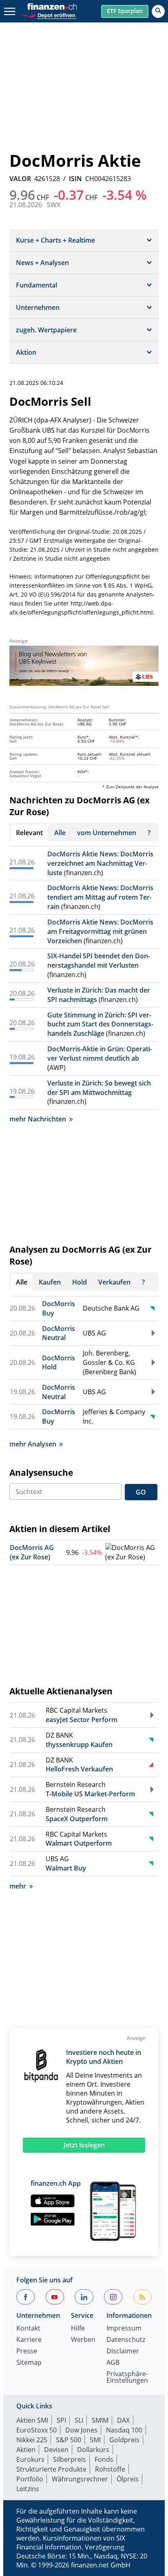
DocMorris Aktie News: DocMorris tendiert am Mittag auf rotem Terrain (100, 897)
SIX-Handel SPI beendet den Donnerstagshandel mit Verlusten (99, 961)
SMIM (100, 2420)
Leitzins (28, 2489)
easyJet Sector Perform (82, 1720)
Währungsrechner (80, 2479)
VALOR (20, 179)
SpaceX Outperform (77, 1819)
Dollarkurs (93, 2450)
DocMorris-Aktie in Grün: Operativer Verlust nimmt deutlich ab (100, 1054)
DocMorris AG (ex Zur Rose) (32, 1552)
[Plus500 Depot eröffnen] (48, 14)
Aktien (26, 2450)
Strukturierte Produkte (51, 2469)
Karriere (29, 2340)
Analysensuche (41, 1473)
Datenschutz (126, 2340)
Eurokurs (30, 2459)
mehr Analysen (33, 1444)
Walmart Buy (66, 1868)
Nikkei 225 (32, 2440)
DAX (123, 2420)
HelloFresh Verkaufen (79, 1769)
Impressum (124, 2329)
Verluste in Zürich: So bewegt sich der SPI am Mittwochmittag (99, 1088)
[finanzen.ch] (52, 7)
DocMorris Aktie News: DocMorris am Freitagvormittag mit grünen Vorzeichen (100, 931)
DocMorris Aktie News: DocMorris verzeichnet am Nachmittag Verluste (100, 863)
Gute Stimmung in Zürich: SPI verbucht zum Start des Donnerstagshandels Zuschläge (100, 1024)
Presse (27, 2352)
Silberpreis (70, 2459)
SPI (61, 2420)
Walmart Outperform (79, 1843)
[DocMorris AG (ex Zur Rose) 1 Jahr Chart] (131, 1552)
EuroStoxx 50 (36, 2430)
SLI (79, 2420)
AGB (113, 2363)
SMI (95, 2440)
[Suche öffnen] (158, 11)
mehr (18, 1886)
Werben (83, 2340)
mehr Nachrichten (38, 1119)
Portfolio (30, 2479)
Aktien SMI (32, 2420)
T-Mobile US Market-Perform (90, 1794)
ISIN (75, 179)
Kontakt (28, 2329)
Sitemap (29, 2363)
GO (141, 1492)
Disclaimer (123, 2352)
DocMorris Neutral (59, 1333)
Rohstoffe (110, 2469)
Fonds (104, 2459)
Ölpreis (128, 2479)
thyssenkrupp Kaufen (79, 1745)
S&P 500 (69, 2440)
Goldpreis (124, 2440)
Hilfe (78, 2329)
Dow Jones (81, 2430)
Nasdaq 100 (124, 2430)
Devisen (56, 2450)
